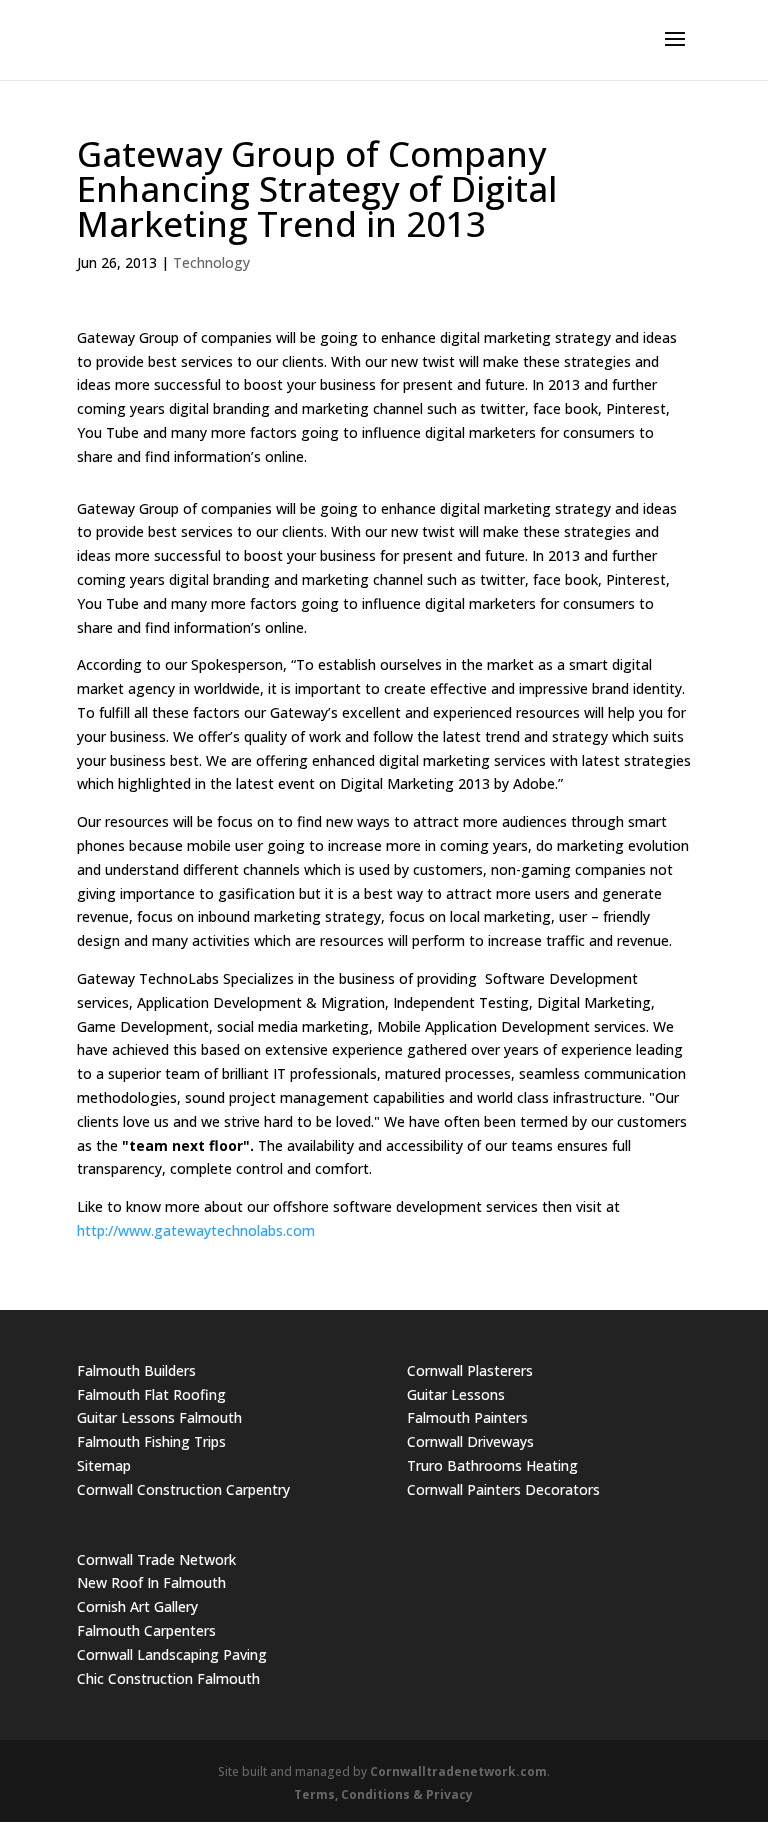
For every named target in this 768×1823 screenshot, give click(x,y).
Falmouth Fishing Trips (151, 1441)
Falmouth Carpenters (146, 1630)
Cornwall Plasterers (470, 1370)
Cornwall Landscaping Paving (172, 1654)
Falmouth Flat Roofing (151, 1394)
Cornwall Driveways (470, 1441)
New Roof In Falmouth (151, 1582)
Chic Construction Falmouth (168, 1678)
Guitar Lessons (456, 1394)
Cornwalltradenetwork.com (458, 1771)
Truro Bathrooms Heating (492, 1465)
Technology (211, 262)
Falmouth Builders (136, 1370)
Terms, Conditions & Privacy (383, 1794)
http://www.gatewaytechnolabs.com (196, 1230)
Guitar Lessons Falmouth (159, 1417)
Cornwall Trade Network (156, 1559)
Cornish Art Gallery (137, 1606)
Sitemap (104, 1465)
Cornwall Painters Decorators (503, 1489)
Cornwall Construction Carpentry (183, 1489)
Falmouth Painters (467, 1417)
